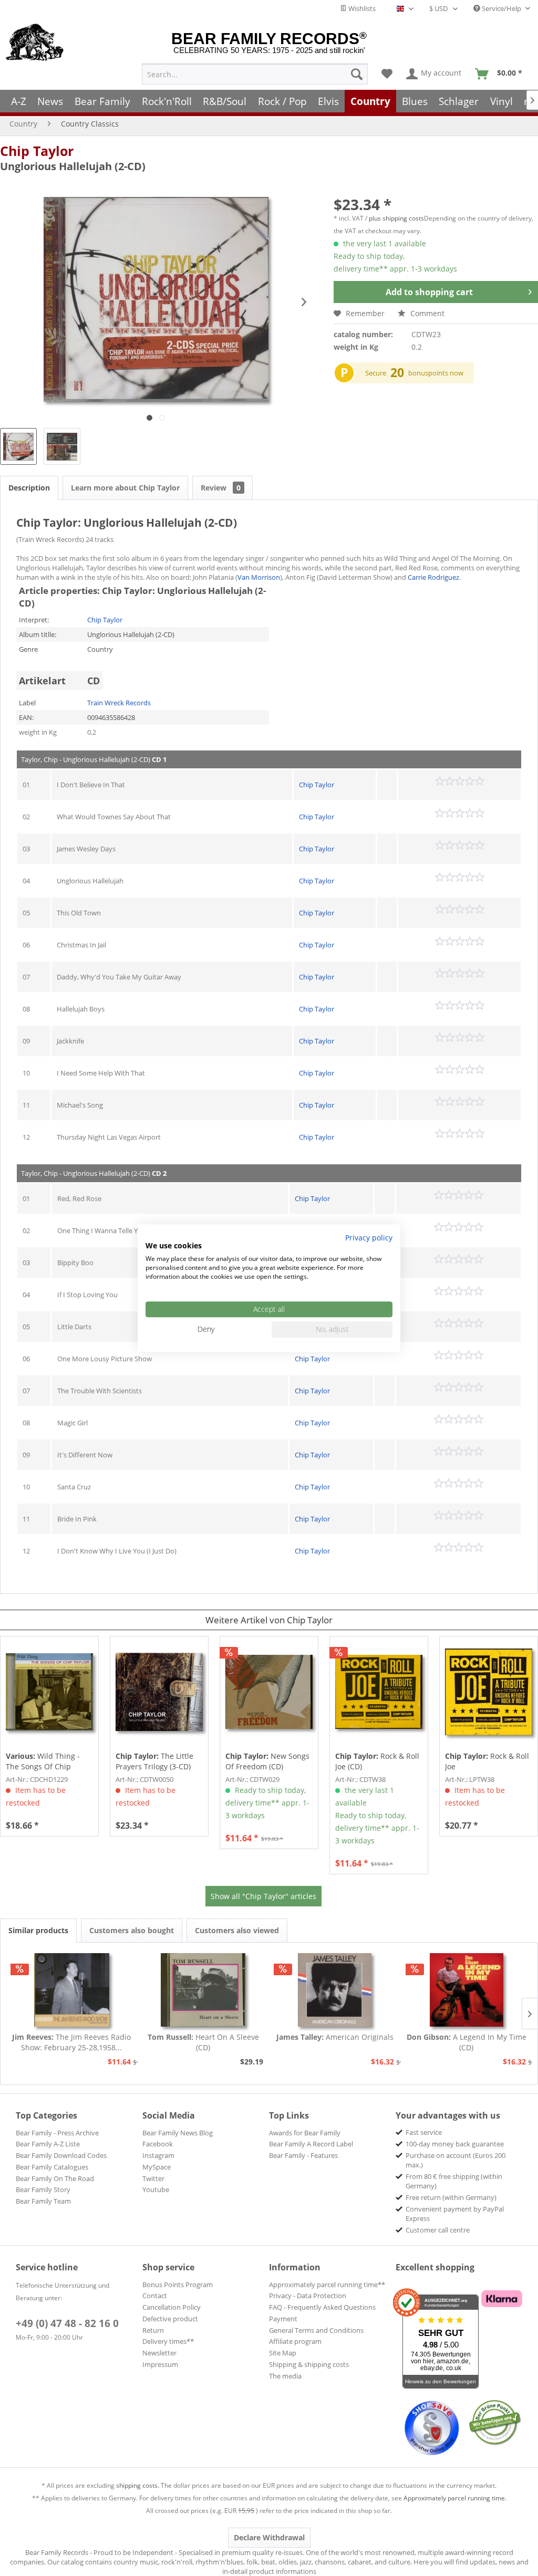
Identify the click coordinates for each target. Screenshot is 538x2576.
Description (29, 488)
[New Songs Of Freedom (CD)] (269, 1692)
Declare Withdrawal (269, 2537)
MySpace (157, 2167)
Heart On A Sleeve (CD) (203, 2042)
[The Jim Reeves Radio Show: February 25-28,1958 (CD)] (72, 1990)
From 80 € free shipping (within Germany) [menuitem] (454, 2181)
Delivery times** (168, 2341)
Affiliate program (295, 2341)
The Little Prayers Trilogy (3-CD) (154, 1761)
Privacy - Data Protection (308, 2296)
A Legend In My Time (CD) (467, 2042)
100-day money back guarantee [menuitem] (455, 2144)
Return (153, 2330)
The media (285, 2376)
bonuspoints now (436, 373)
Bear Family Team (43, 2201)
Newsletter (159, 2353)
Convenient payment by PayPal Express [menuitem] (455, 2214)
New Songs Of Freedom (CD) (267, 1761)
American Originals (335, 2037)
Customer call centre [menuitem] (438, 2230)
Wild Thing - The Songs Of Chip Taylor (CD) (43, 1761)
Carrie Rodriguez (433, 577)
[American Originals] (335, 1990)
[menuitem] (255, 74)
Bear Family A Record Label (311, 2144)
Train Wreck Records (119, 703)
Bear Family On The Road (55, 2178)
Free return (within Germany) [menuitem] (451, 2197)
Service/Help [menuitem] (501, 8)
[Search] (357, 74)
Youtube (156, 2189)
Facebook (158, 2144)
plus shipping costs (396, 218)
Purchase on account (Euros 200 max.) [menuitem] (456, 2160)
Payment (283, 2319)
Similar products (38, 1930)
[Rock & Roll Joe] (489, 1692)
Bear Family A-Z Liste (48, 2144)
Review (221, 488)
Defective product (170, 2319)
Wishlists (361, 8)
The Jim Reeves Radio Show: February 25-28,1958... (71, 2042)
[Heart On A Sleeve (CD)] (204, 1990)
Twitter (153, 2178)
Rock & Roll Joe (487, 1761)
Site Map (283, 2353)
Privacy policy (369, 1238)
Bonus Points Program (178, 2285)
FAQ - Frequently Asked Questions (322, 2307)
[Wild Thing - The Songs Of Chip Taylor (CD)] (49, 1692)
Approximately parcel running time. (455, 2498)
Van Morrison (259, 577)
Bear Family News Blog (178, 2133)
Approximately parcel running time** (327, 2285)
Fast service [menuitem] (424, 2132)
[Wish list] (387, 74)
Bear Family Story (43, 2189)
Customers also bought (132, 1930)
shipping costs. (138, 2485)
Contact (155, 2296)
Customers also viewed (237, 1930)
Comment (426, 313)
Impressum (160, 2364)
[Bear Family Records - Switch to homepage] (35, 43)
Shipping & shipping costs (309, 2364)
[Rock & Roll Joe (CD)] (379, 1692)
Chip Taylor (37, 151)
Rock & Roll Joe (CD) (377, 1761)
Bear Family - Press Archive (57, 2133)
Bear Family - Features (303, 2155)
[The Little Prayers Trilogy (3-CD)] (159, 1692)
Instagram (158, 2155)
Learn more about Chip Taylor (125, 488)
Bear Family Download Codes (61, 2155)
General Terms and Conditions (316, 2330)
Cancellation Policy (172, 2307)
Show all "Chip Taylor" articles (263, 1896)
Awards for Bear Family (305, 2133)
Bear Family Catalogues (52, 2167)
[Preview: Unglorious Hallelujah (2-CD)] (18, 446)
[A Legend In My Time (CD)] (467, 1990)
